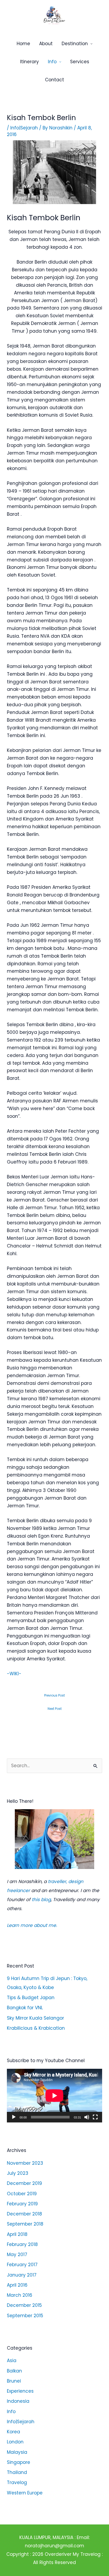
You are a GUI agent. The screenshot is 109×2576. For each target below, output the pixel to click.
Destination (75, 44)
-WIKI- (14, 1674)
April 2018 (17, 2234)
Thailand (17, 2472)
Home (23, 44)
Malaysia (17, 2452)
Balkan (14, 2371)
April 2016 (17, 2285)
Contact (54, 80)
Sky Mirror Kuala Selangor (35, 2018)
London (15, 2442)
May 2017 (17, 2254)
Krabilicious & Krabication (36, 2028)
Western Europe (25, 2493)
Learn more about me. (32, 1925)
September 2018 (25, 2224)
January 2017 (22, 2275)
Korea (13, 2432)
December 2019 (24, 2183)
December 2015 (24, 2305)
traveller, (57, 1881)
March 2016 (20, 2295)
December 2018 (24, 2214)
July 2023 (18, 2173)
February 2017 (22, 2265)
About (46, 44)
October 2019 (22, 2194)
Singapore (19, 2462)
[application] (54, 2096)
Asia (12, 2361)
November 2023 (25, 2163)
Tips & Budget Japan (31, 1998)
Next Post (55, 1709)
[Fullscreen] (95, 2117)
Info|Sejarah (24, 128)
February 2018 (22, 2244)
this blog (41, 1900)
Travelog (17, 2482)
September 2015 (25, 2316)
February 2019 (22, 2204)
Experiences (20, 2391)
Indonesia (18, 2401)
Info (52, 62)
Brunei (14, 2381)
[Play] (14, 2117)
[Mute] (87, 2117)
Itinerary (29, 62)
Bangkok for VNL (25, 2008)
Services (80, 62)
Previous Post (54, 1695)
